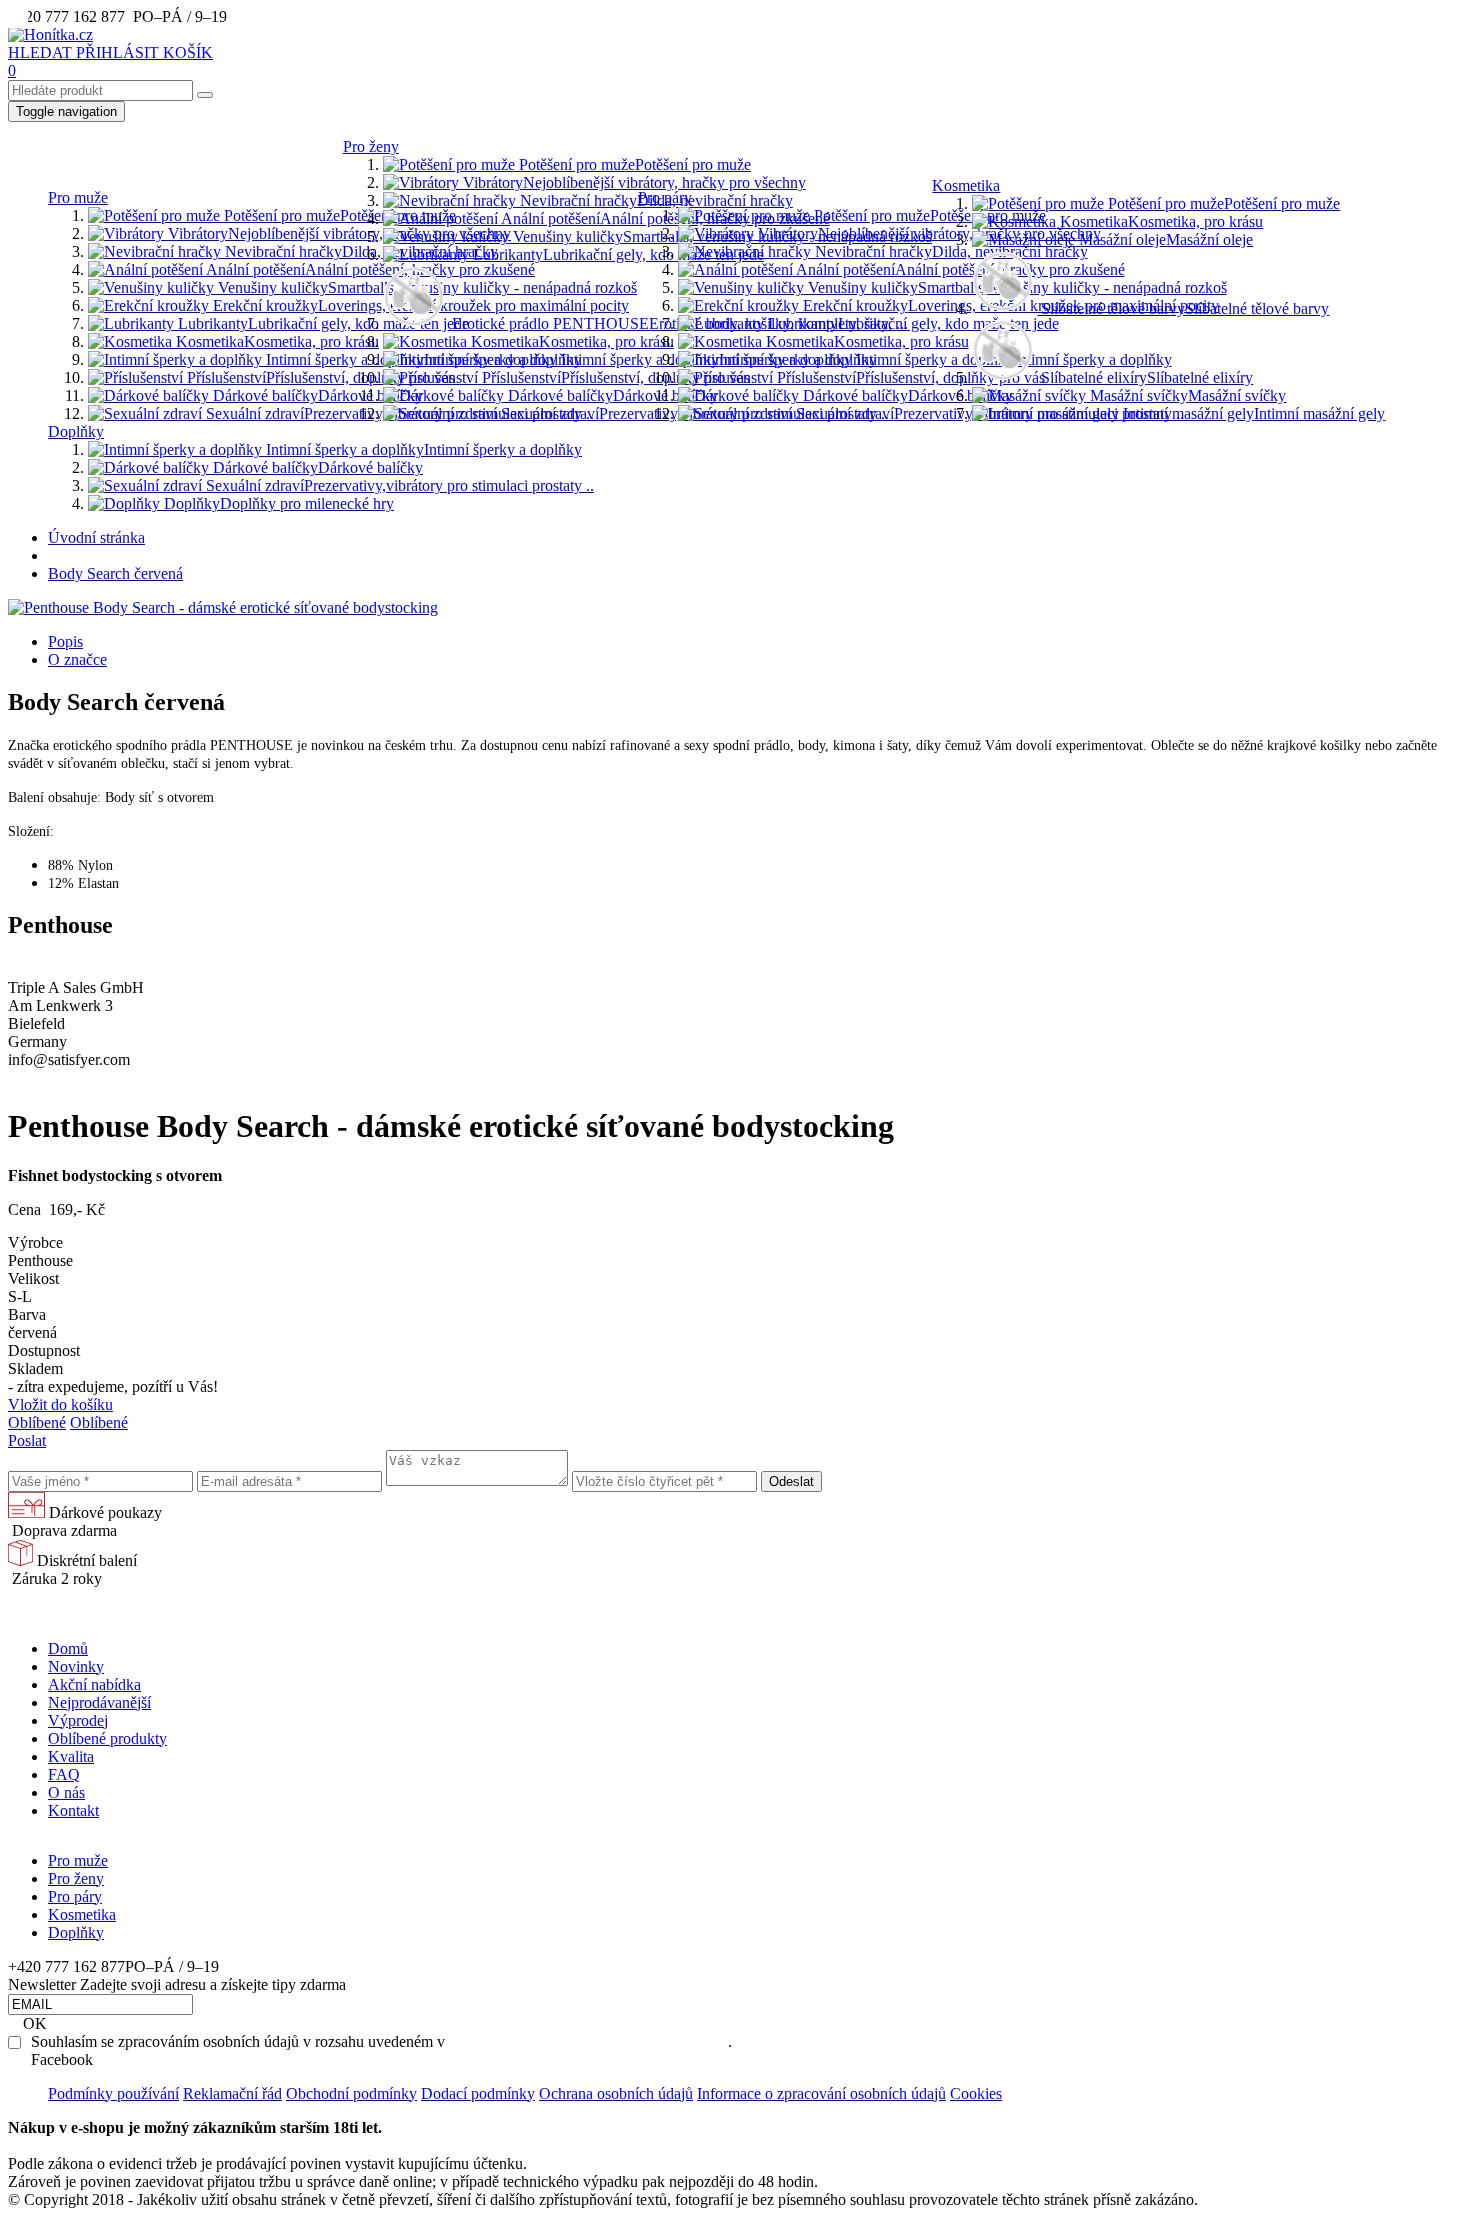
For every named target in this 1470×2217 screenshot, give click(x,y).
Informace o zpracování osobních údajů (821, 2093)
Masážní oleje (1164, 239)
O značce (77, 659)
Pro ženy (371, 146)
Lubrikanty (321, 323)
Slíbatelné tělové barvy (1183, 308)
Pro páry (665, 197)
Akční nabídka (94, 1684)
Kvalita (71, 1756)
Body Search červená (115, 573)
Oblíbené (37, 1422)
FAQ (64, 1774)
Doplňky (76, 431)
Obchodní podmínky (351, 2093)
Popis (65, 641)
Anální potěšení (369, 269)
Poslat (27, 1440)
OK (35, 2023)
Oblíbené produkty (107, 1738)
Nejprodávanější (99, 1702)
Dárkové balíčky (316, 395)
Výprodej (78, 1720)
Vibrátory (337, 233)
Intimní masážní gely (1252, 413)
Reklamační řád (232, 2093)
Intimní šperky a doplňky (422, 359)
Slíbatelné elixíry (1145, 377)
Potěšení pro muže (338, 215)
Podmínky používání (113, 2093)
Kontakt (73, 1810)
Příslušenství (319, 377)
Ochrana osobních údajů (616, 2093)
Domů (68, 1648)
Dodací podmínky (478, 2093)
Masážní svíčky (1186, 395)
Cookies (976, 2093)
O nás (66, 1792)
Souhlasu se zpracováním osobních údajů (588, 2041)
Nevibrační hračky (359, 251)
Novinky (76, 1666)
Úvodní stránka (96, 537)
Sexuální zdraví (398, 413)
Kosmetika (275, 341)
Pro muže (78, 197)
